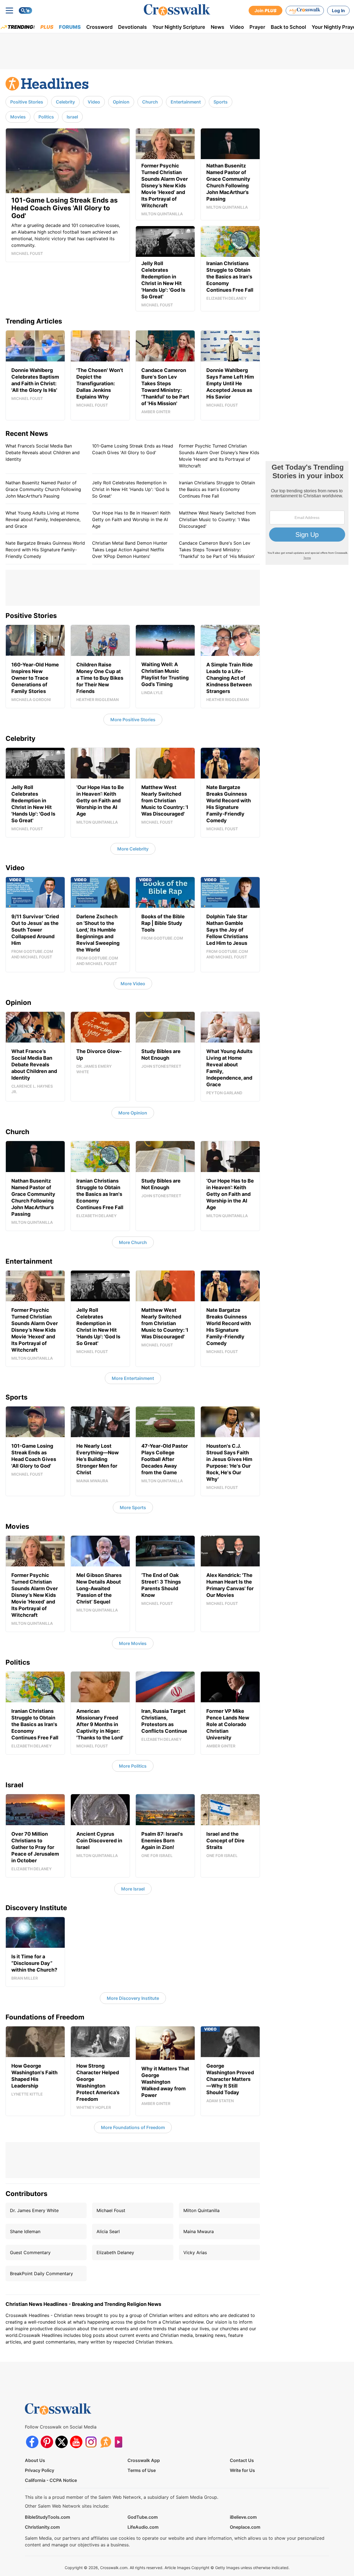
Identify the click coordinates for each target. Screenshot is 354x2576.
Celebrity (65, 102)
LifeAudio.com (143, 2527)
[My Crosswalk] (305, 11)
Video (237, 27)
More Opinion (133, 1113)
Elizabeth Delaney (115, 2252)
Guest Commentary (30, 2252)
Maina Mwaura (199, 2231)
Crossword (99, 27)
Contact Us (242, 2460)
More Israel (133, 1889)
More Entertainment (133, 1378)
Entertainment (186, 102)
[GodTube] (120, 2442)
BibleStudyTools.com (47, 2517)
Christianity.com (42, 2527)
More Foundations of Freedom (133, 2127)
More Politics (133, 1766)
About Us (35, 2460)
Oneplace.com (245, 2527)
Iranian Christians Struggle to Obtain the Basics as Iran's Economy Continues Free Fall (217, 489)
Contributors (26, 2194)
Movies (18, 117)
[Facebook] (32, 2442)
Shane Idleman (25, 2231)
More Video (133, 984)
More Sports (133, 1507)
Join (265, 11)
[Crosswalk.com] (177, 10)
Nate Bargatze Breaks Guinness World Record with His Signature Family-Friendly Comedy (45, 550)
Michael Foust (111, 2210)
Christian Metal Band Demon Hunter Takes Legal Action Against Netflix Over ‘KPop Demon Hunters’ (130, 550)
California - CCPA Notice (51, 2480)
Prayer (257, 27)
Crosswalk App (144, 2460)
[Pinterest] (47, 2442)
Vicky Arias (195, 2252)
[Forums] (106, 2442)
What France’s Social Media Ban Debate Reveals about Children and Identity (43, 452)
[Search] (25, 11)
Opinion (121, 102)
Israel (72, 117)
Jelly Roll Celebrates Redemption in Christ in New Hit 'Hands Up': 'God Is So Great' (131, 489)
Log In (338, 11)
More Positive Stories (133, 720)
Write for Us (242, 2470)
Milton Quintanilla (201, 2210)
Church (150, 102)
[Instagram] (91, 2442)
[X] (62, 2442)
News (218, 27)
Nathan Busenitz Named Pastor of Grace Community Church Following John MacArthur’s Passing (43, 489)
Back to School (288, 27)
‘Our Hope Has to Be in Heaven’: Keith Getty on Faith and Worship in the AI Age (131, 519)
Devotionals (132, 27)
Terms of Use (142, 2470)
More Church (133, 1242)
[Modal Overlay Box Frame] (307, 513)
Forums (70, 27)
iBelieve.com (243, 2517)
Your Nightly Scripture (179, 27)
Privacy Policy (40, 2470)
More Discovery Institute (133, 1998)
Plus (47, 27)
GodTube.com (143, 2517)
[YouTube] (76, 2442)
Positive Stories (27, 102)
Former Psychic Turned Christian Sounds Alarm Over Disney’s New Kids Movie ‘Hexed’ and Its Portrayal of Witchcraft (219, 456)
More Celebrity (133, 849)
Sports (221, 102)
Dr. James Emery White (34, 2210)
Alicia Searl (108, 2231)
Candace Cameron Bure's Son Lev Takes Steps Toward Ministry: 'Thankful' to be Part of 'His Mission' (217, 550)
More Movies (133, 1643)
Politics (46, 117)
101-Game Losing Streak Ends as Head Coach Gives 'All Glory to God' (133, 449)
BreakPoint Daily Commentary (41, 2274)
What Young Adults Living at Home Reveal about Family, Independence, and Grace (43, 519)
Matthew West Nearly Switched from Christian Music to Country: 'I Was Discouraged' (217, 519)
